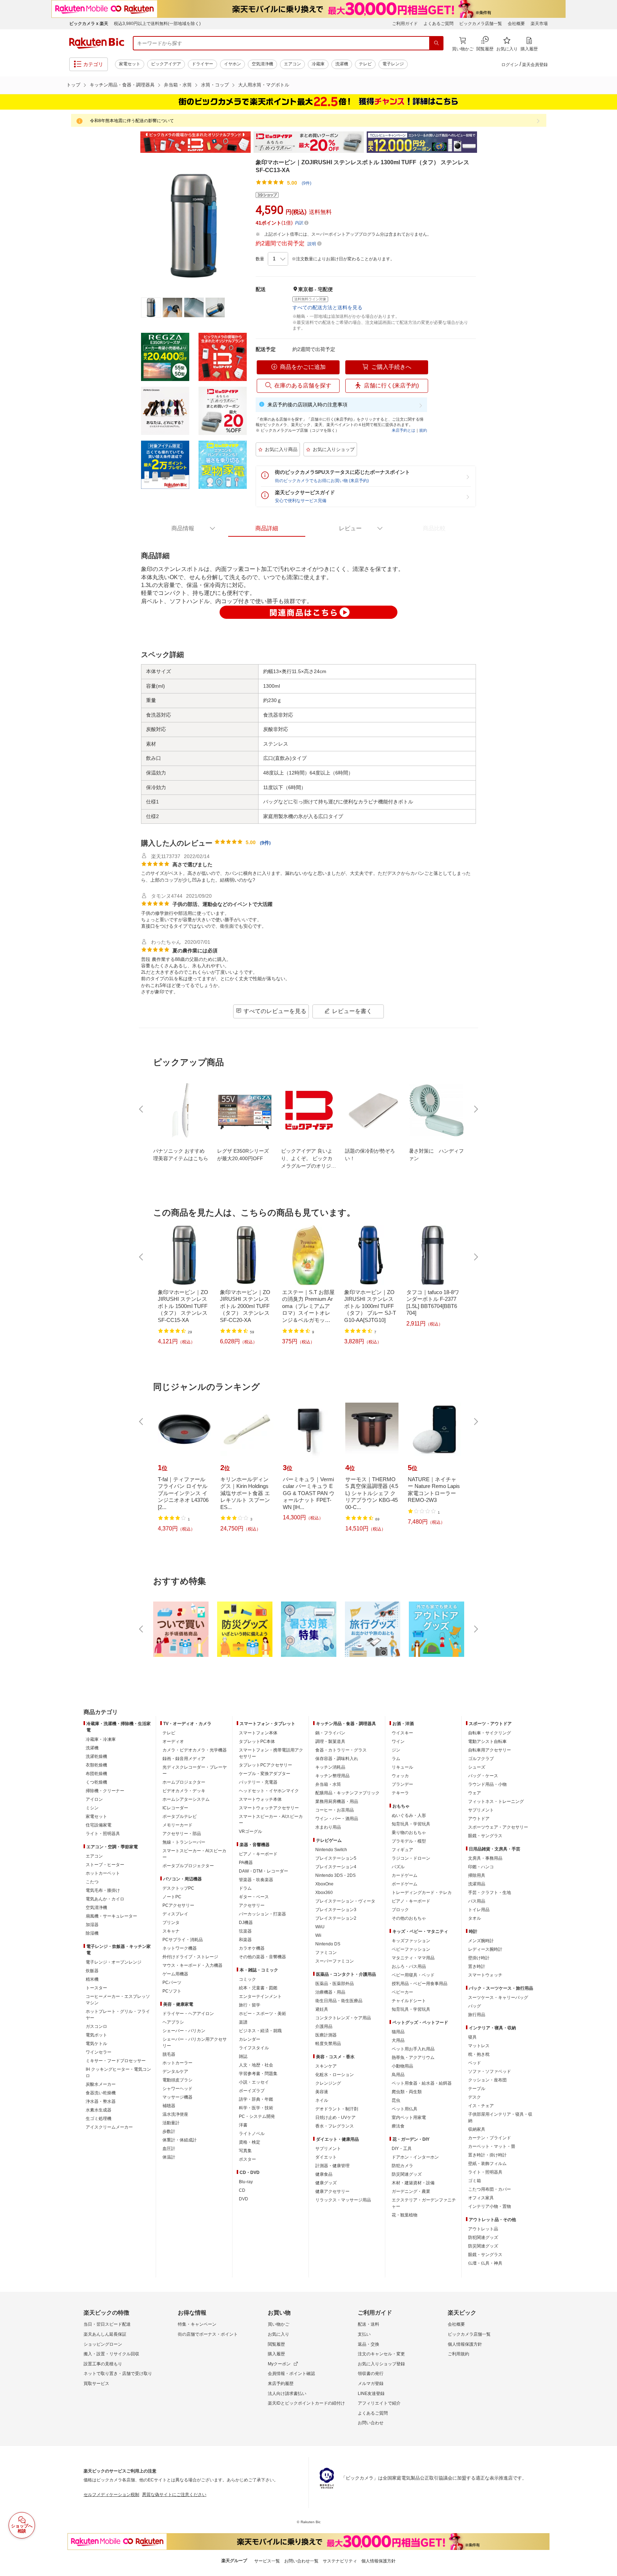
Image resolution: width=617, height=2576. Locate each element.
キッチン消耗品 (330, 1767)
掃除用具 (477, 1875)
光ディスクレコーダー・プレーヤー (195, 1770)
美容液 (322, 2092)
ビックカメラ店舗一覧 (481, 24)
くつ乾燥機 (96, 1782)
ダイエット (326, 2157)
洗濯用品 (477, 1884)
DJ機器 (246, 1923)
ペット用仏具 (405, 2109)
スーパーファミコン (335, 1961)
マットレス (479, 2046)
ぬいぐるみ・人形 (409, 1815)
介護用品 (324, 2026)
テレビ (365, 64)
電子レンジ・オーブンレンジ (114, 1962)
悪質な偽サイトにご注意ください (174, 2495)
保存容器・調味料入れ (337, 1759)
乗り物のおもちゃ (409, 1833)
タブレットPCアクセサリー (265, 1765)
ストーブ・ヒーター (105, 1865)
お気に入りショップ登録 (381, 2364)
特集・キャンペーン (197, 2324)
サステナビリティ (340, 2561)
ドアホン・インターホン (415, 2157)
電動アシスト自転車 (487, 1741)
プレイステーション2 (336, 1918)
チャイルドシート (409, 2001)
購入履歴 (276, 2354)
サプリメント (328, 2149)
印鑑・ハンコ (481, 1867)
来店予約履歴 (281, 2384)
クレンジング (328, 2083)
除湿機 (92, 1933)
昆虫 (396, 2100)
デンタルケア (175, 2071)
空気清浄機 (262, 64)
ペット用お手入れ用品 (413, 2049)
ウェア (475, 1793)
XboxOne (324, 1884)
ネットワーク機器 (180, 1948)
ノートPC (172, 1897)
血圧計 (169, 2149)
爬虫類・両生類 (407, 2092)
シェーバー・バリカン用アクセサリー (195, 2043)
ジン (396, 1750)
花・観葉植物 (405, 2215)
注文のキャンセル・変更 (381, 2354)
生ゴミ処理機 (99, 2119)
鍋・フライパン (330, 1733)
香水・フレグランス (335, 2126)
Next (483, 142)
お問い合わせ (371, 2423)
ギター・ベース (254, 1897)
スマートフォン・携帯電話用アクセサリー (271, 1753)
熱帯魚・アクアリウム (413, 2058)
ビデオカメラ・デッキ (184, 1791)
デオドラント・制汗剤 (337, 2109)
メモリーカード (177, 1825)
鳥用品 (398, 2075)
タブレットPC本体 (257, 1741)
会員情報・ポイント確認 (291, 2374)
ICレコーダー (175, 1808)
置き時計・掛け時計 (487, 2155)
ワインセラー (99, 2052)
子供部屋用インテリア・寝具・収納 (500, 2118)
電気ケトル (96, 2044)
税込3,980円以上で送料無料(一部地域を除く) (157, 24)
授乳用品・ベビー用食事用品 (420, 1984)
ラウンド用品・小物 (487, 1784)
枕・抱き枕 (479, 2054)
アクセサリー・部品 (182, 1834)
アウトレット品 (483, 2229)
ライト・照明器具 (103, 1834)
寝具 (472, 2037)
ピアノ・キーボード (258, 1854)
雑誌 (243, 2056)
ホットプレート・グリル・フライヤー (118, 2015)
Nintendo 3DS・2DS (335, 1875)
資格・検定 (250, 2142)
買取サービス (96, 2384)
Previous (134, 142)
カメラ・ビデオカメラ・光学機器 (195, 1750)
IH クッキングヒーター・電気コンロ (118, 2073)
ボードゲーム (405, 1884)
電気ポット (96, 2035)
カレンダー (250, 2039)
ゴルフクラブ (481, 1759)
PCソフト (172, 1991)
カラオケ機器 (252, 1948)
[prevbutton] (142, 1109)
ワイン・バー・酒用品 (337, 1819)
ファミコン (326, 1953)
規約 (423, 430)
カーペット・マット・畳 (492, 2146)
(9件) (307, 183)
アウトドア (479, 1819)
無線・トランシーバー (184, 1842)
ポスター (247, 2159)
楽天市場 (539, 24)
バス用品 (477, 1901)
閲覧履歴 (276, 2344)
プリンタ (171, 1923)
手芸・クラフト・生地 (490, 1893)
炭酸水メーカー (101, 2084)
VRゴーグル (250, 1831)
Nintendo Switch (331, 1850)
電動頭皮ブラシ (177, 2080)
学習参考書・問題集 (258, 2074)
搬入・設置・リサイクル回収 (111, 2354)
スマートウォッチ (485, 1975)
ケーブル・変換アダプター (265, 1774)
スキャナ (171, 1931)
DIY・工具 (402, 2149)
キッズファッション (411, 1941)
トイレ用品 (479, 1910)
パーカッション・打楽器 (262, 1914)
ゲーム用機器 (175, 1974)
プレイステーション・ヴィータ (345, 1901)
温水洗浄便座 (175, 2114)
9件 (265, 843)
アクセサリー (252, 1905)
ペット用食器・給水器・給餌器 (422, 2083)
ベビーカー (402, 1992)
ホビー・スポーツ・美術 (262, 2014)
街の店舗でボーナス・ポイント (208, 2334)
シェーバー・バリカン (184, 2031)
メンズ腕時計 (481, 1941)
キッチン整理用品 (332, 1776)
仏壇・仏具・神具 (485, 2263)
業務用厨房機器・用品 (337, 1801)
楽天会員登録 (535, 65)
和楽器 (245, 1940)
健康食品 (324, 2174)
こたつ (92, 1882)
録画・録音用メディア (184, 1759)
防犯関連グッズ (483, 2237)
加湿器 (92, 1925)
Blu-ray (246, 2182)
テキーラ (400, 1793)
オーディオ (173, 1741)
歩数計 (169, 2131)
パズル (398, 1867)
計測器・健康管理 (332, 2166)
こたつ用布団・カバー (490, 2189)
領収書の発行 (371, 2374)
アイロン (94, 1799)
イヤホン (232, 64)
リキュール (402, 1767)
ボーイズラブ (252, 2091)
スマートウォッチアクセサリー (269, 1808)
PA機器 (246, 1863)
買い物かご (279, 2324)
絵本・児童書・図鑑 (258, 1988)
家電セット (130, 64)
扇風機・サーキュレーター (111, 1916)
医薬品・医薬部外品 (335, 1984)
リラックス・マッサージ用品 (343, 2200)
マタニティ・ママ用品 (413, 1958)
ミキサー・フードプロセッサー (116, 2061)
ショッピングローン (103, 2344)
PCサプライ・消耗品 (183, 1940)
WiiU (320, 1927)
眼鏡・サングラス (485, 1836)
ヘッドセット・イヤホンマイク (269, 1791)
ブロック (400, 1910)
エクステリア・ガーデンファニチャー (424, 2203)
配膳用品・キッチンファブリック (347, 1793)
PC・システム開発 (257, 2116)
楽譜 (243, 2022)
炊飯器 (92, 1971)
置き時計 (477, 1966)
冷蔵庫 (318, 64)
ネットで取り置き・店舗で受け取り (118, 2374)
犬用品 (398, 2040)
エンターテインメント (260, 1996)
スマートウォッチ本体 (260, 1799)
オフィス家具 (481, 2198)
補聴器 (169, 2106)
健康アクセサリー (332, 2191)
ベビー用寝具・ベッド (413, 1975)
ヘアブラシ (173, 2022)
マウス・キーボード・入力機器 (192, 1965)
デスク (475, 2097)
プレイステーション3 (336, 1910)
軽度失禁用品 (328, 2044)
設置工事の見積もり (103, 2364)
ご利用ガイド (405, 24)
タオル (475, 1918)
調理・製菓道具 (330, 1741)
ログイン (510, 65)
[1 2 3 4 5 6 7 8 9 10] (278, 259)
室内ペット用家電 (409, 2118)
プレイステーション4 (336, 1867)
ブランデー (402, 1784)
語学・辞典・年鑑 (256, 2099)
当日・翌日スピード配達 (107, 2324)
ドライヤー (202, 64)
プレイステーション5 (336, 1858)
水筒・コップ (215, 85)
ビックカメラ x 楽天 (89, 24)
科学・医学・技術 (256, 2108)
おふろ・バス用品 (409, 1966)
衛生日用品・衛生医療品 (339, 2001)
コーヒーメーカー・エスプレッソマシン (118, 2000)
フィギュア (402, 1850)
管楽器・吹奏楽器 (256, 1880)
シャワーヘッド (177, 2089)
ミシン (92, 1808)
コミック (247, 1979)
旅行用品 (477, 2015)
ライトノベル (252, 2134)
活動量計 (171, 2123)
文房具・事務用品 (485, 1858)
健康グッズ (326, 2183)
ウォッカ (400, 1776)
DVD (244, 2199)
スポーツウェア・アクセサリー (498, 1827)
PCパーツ (172, 1983)
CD (242, 2190)
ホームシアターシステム (186, 1799)
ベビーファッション (411, 1949)
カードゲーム (405, 1875)
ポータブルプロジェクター (188, 1866)
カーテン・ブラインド (490, 2138)
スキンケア (326, 2066)
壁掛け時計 (479, 1958)
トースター (96, 1988)
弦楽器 (245, 1931)
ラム (396, 1759)
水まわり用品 (328, 1827)
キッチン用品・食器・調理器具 (122, 85)
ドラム (245, 1888)
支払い (364, 2334)
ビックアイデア (166, 64)
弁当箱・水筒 (178, 85)
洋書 (243, 2125)
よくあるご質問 (438, 24)
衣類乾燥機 (96, 1765)
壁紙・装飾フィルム (487, 2164)
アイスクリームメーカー (109, 2127)
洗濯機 (342, 64)
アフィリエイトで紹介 (379, 2403)
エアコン (292, 64)
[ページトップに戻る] (607, 1698)
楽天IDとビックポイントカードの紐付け (306, 2403)
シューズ (477, 1767)
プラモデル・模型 (409, 1841)
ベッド (475, 2063)
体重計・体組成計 (180, 2140)
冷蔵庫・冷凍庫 (101, 1739)
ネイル (322, 2100)
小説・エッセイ (254, 2082)
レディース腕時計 (485, 1949)
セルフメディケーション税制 (111, 2495)
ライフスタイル (254, 2048)
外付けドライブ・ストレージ (190, 1957)
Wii (318, 1935)
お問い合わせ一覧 (301, 2561)
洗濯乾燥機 (96, 1756)
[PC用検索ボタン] (436, 43)
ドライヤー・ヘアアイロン (188, 2014)
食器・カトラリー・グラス (341, 1750)
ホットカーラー (177, 2063)
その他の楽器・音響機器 (262, 1957)
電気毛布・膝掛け (103, 1890)
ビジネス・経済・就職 (260, 2031)
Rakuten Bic (97, 43)
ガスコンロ (96, 2026)
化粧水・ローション (335, 2075)
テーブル (477, 2089)
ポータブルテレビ (180, 1816)
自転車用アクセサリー (490, 1750)
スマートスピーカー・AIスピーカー (194, 1854)
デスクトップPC (178, 1888)
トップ (73, 85)
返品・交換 (368, 2344)
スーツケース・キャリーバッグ (498, 1998)
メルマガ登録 (371, 2384)
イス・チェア (481, 2106)
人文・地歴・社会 (256, 2065)
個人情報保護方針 (465, 2344)
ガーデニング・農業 (411, 2191)
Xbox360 (324, 1893)
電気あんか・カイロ (105, 1899)
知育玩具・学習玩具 (411, 1824)
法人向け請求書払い (287, 2394)
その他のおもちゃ (409, 1918)
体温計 (169, 2157)
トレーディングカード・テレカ (422, 1893)
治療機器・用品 (330, 1992)
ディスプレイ (175, 1914)
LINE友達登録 (371, 2394)
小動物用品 (402, 2066)
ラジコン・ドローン (411, 1858)
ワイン (398, 1741)
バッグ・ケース (483, 1776)
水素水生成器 (99, 2110)
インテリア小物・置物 (490, 2206)
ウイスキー (402, 1733)
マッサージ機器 (177, 2097)
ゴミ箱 (475, 2181)
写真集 (245, 2151)
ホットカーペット (103, 1873)
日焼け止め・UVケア (335, 2118)
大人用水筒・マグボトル (264, 85)
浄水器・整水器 (101, 2101)
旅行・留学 (250, 2005)
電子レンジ (393, 64)
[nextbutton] (475, 1109)
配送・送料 (368, 2324)
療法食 (398, 2126)
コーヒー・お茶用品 (335, 1810)
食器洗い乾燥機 (101, 2093)
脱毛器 (169, 2054)
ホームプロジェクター (184, 1782)
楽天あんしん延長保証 (105, 2334)
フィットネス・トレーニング (496, 1801)
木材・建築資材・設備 (413, 2183)
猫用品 (398, 2032)
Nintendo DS (328, 1944)
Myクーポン (279, 2364)
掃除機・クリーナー (105, 1791)
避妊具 (322, 2009)
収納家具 (477, 2129)
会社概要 (516, 24)
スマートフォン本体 (258, 1733)
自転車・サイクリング (490, 1733)
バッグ (475, 2006)
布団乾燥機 (96, 1774)
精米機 (92, 1979)
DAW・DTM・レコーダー (264, 1871)
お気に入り (279, 2334)
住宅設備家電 (99, 1825)
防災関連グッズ (407, 2174)
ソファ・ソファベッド (490, 2071)
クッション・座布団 (487, 2080)
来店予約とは (403, 430)
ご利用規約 (458, 2354)
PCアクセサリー (178, 1905)
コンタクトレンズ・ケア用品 (343, 2018)
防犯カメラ (402, 2166)
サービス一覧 (267, 2561)
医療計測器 (326, 2035)
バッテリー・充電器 (258, 1782)
